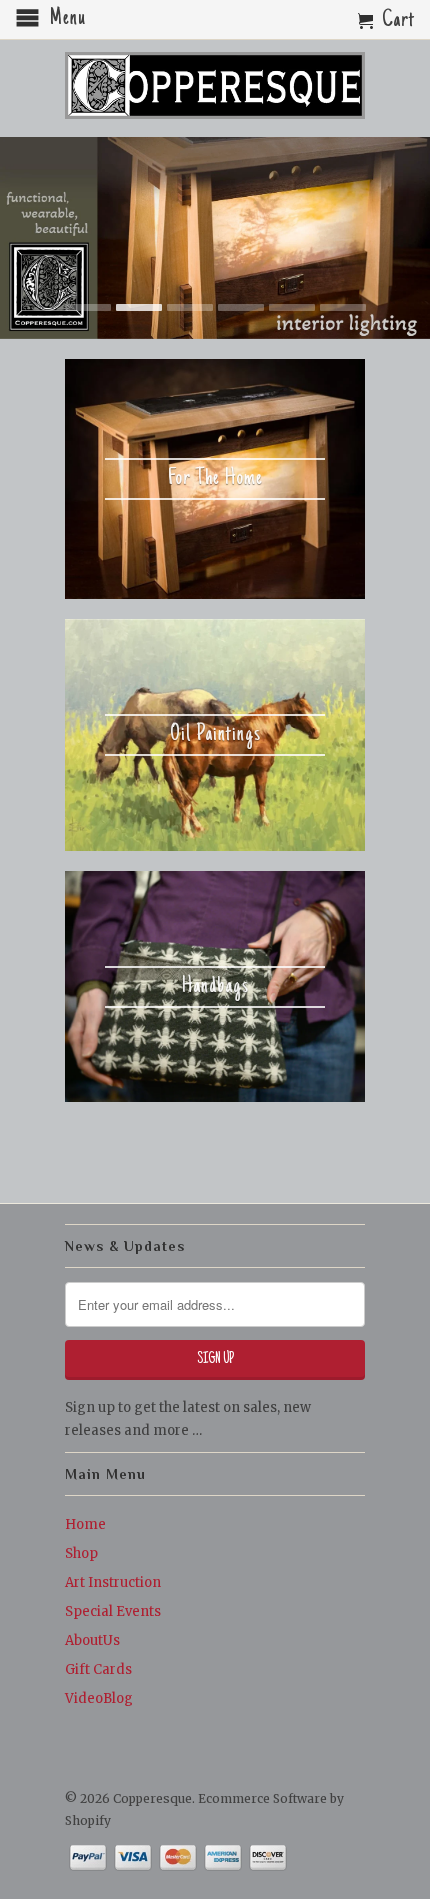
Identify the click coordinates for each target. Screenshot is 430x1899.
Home (85, 1524)
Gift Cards (98, 1669)
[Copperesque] (215, 87)
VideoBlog (99, 1698)
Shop (81, 1553)
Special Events (113, 1611)
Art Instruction (113, 1582)
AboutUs (92, 1640)
